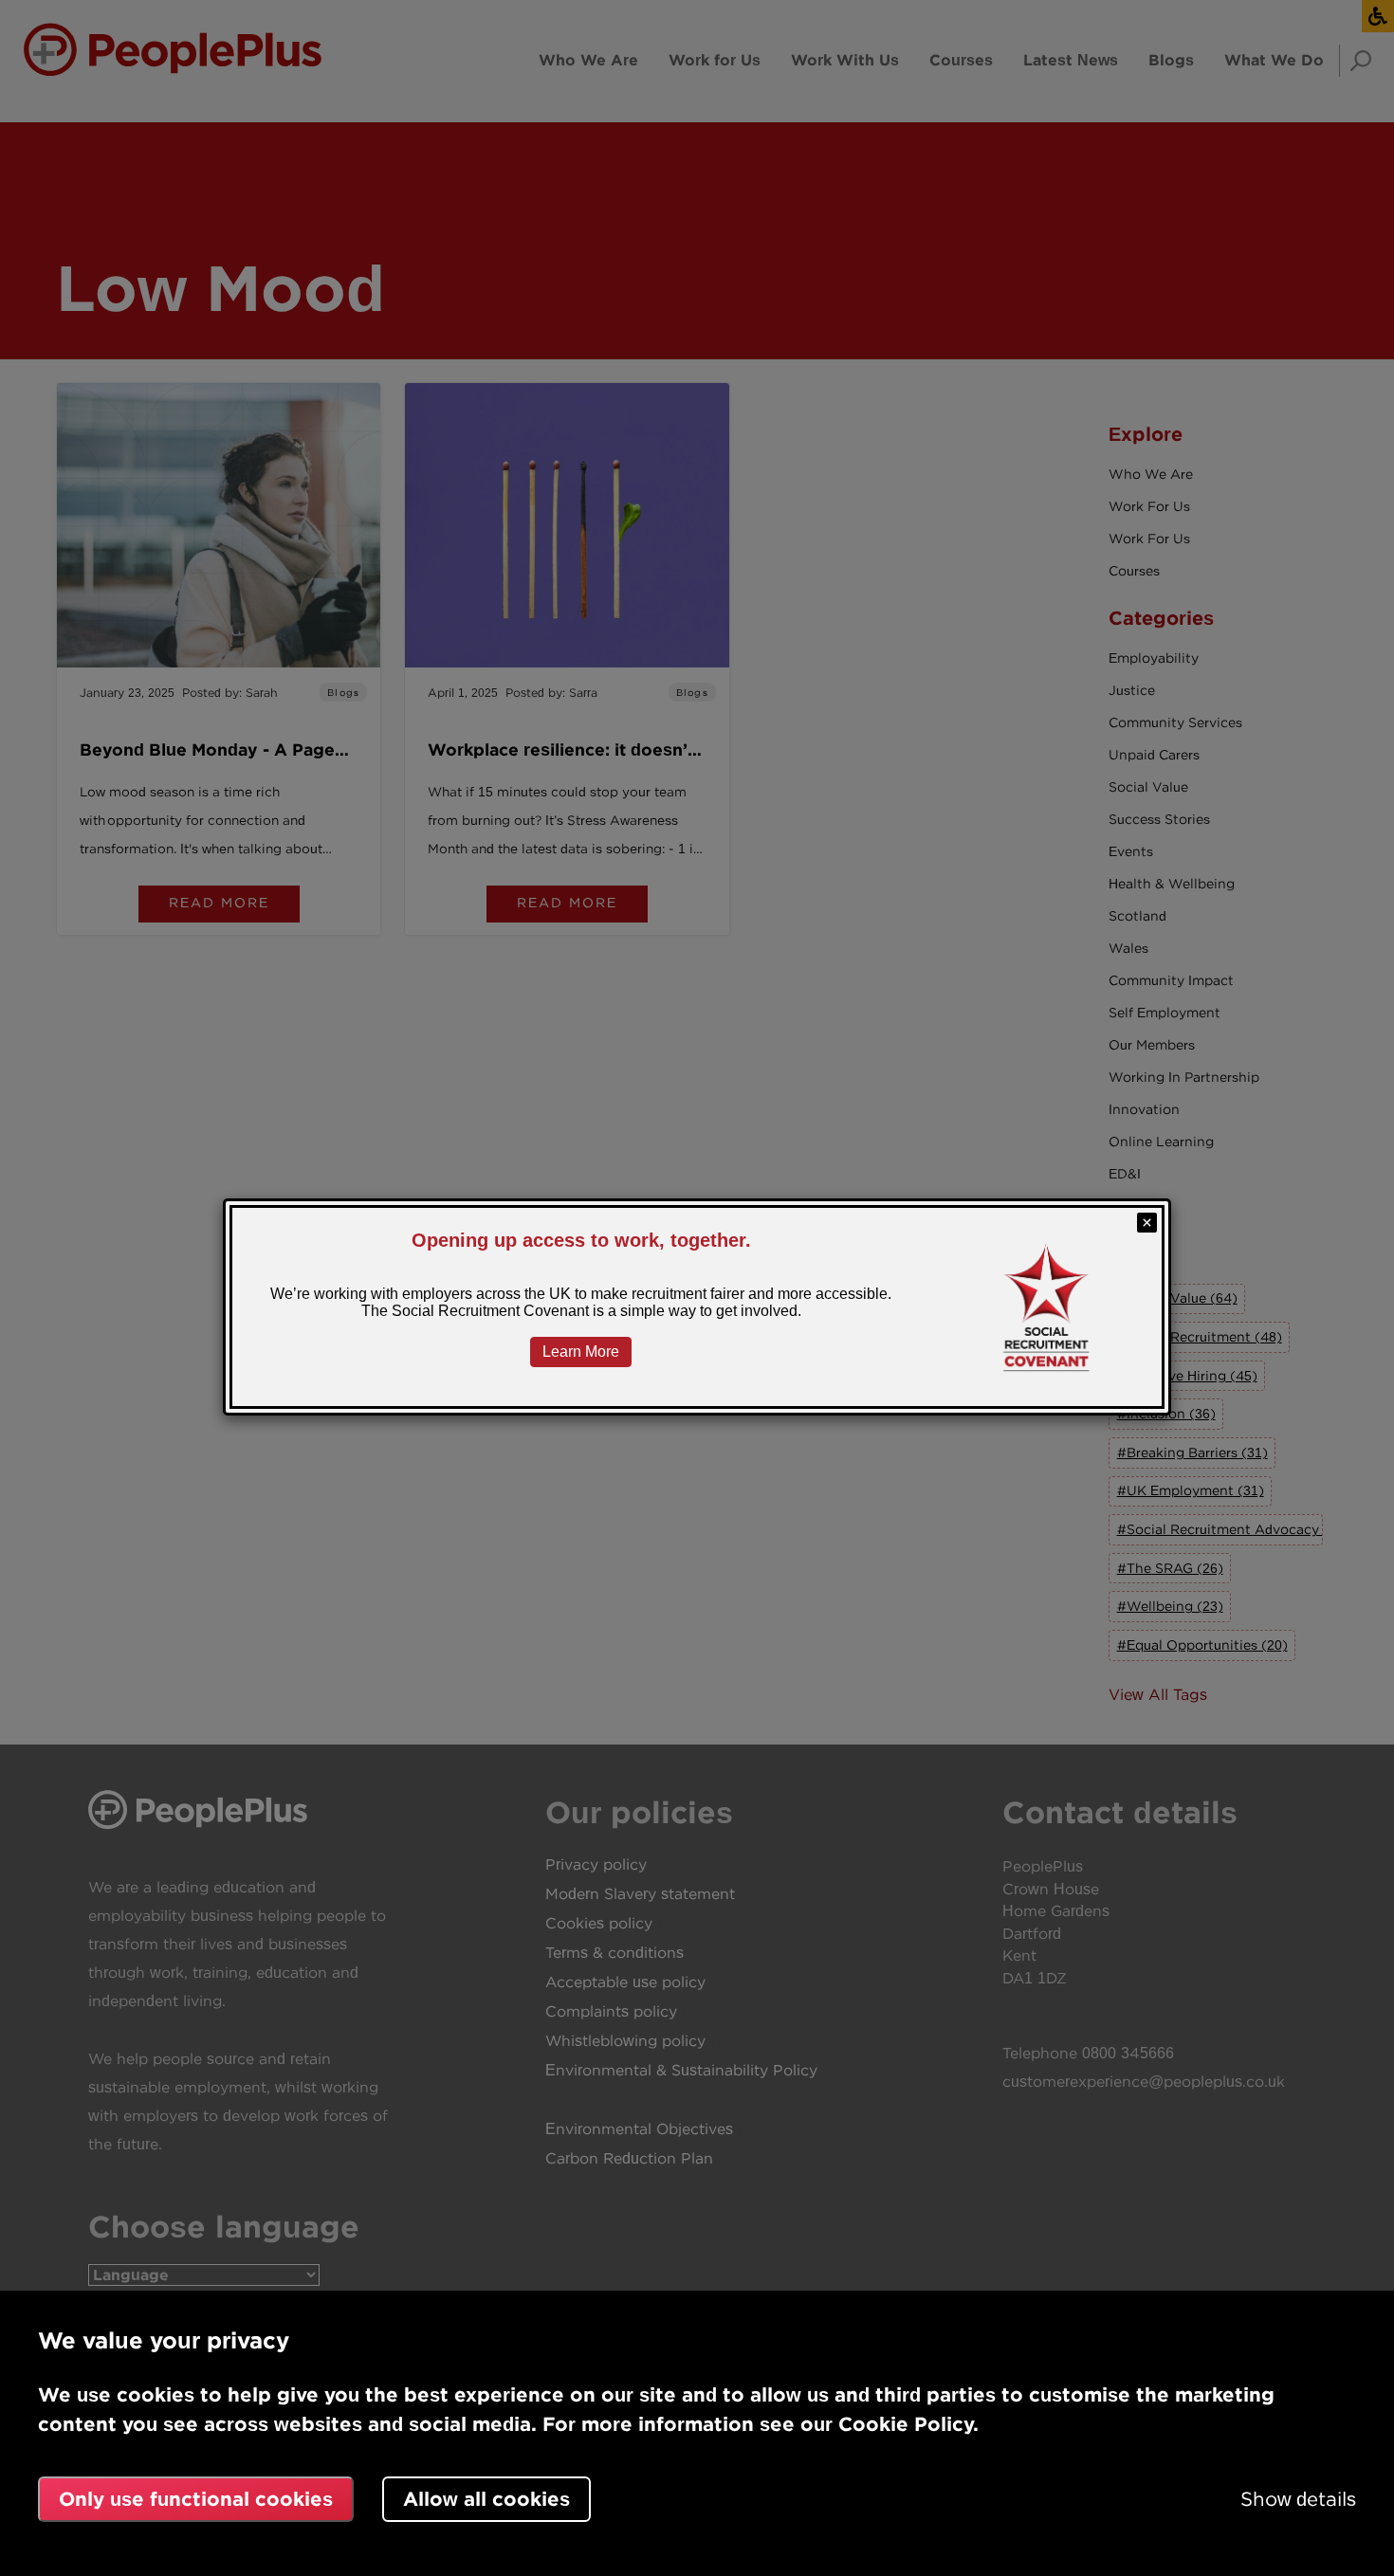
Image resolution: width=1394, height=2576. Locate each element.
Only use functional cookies (196, 2499)
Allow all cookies (486, 2499)
